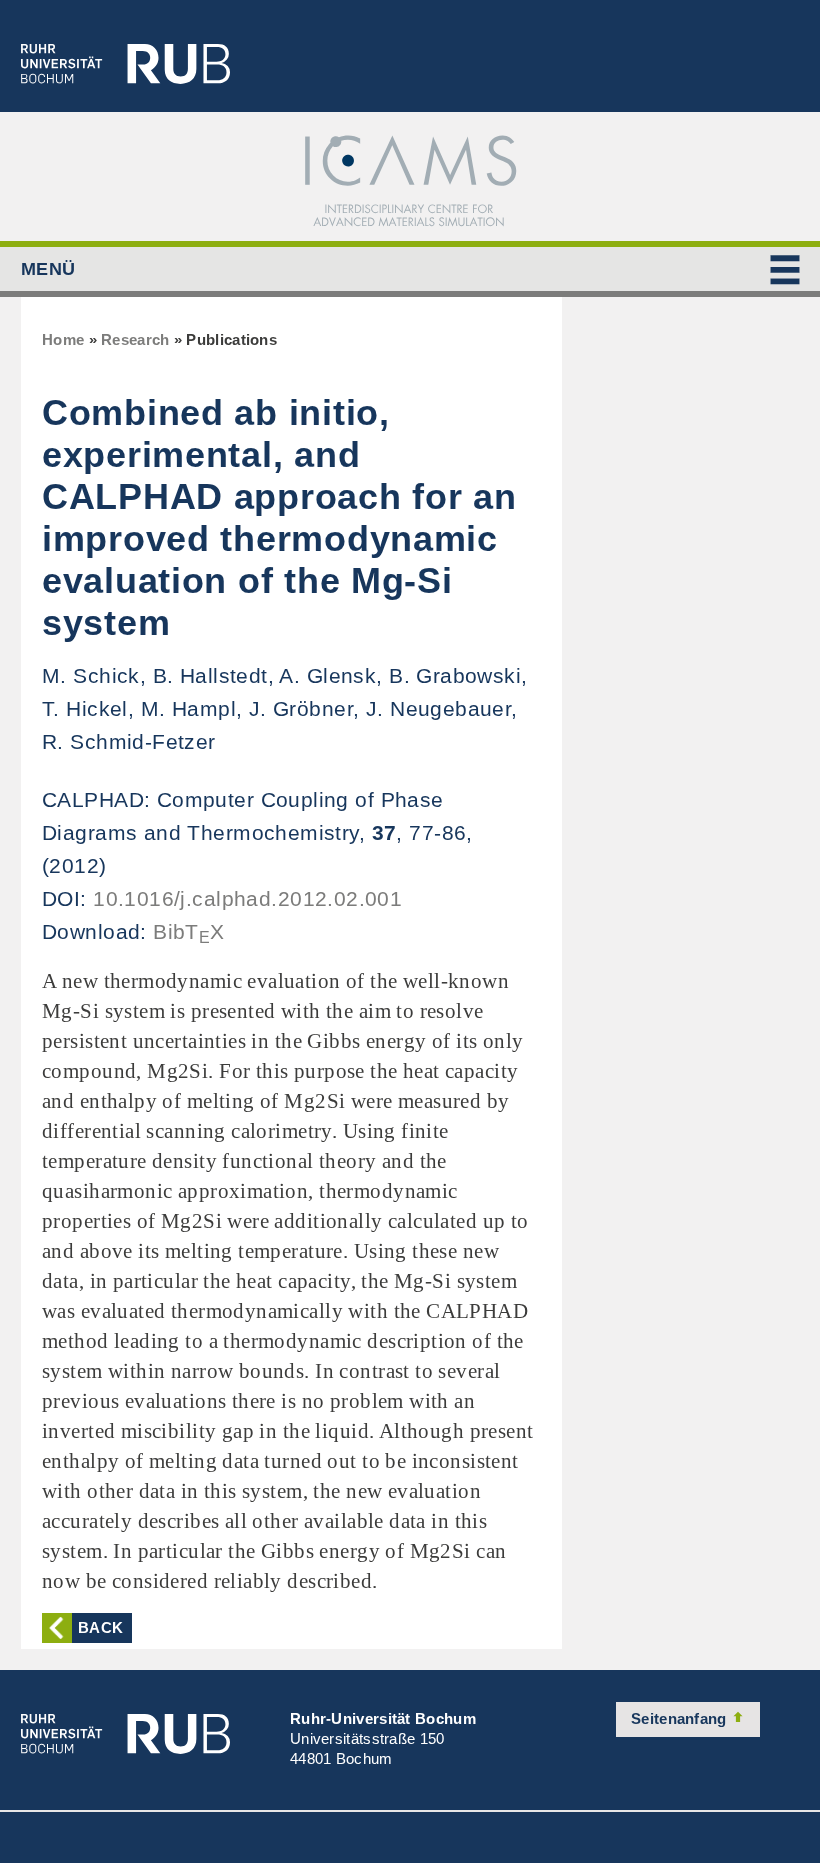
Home (63, 339)
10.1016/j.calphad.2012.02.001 (247, 898)
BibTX (189, 931)
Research (135, 339)
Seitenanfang (681, 1718)
